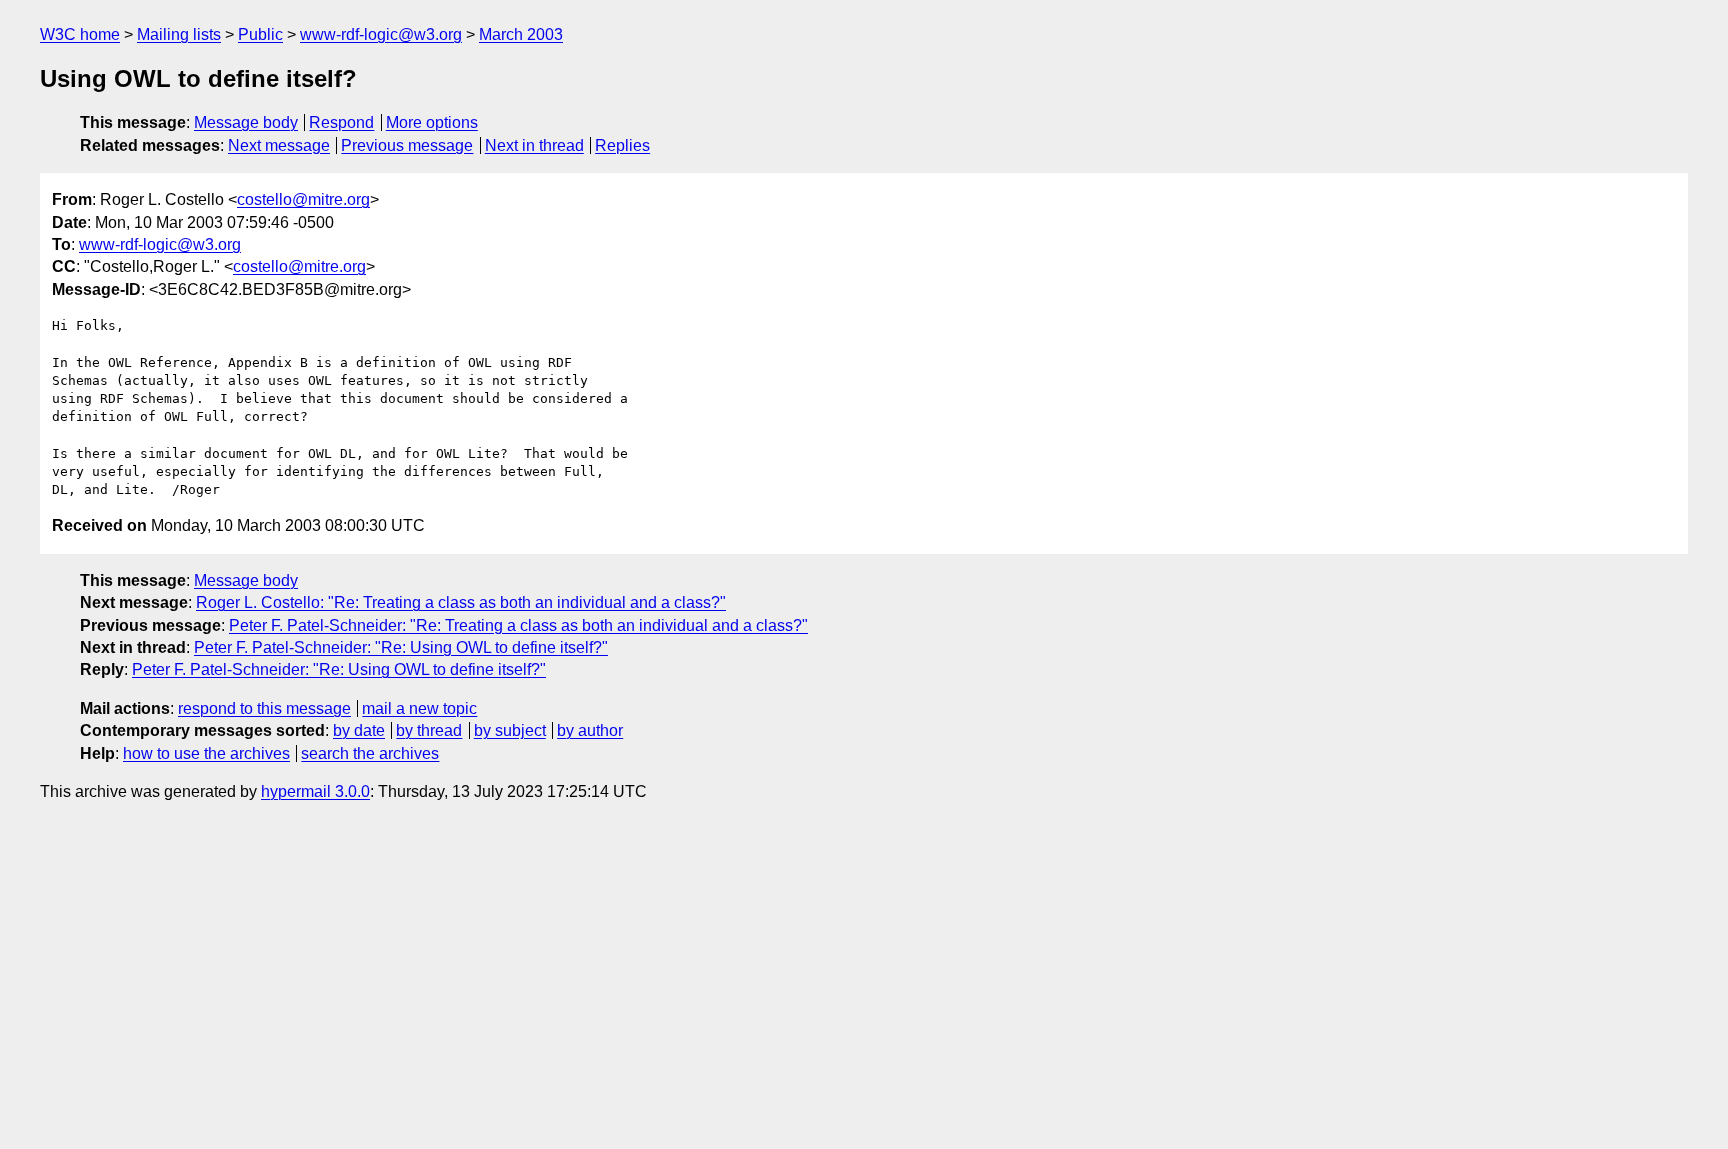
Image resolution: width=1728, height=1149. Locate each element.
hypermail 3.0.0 (315, 791)
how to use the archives (206, 753)
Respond (341, 122)
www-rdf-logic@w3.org (381, 34)
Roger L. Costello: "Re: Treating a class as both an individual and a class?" (461, 602)
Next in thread (534, 145)
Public (260, 34)
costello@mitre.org (303, 199)
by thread (429, 730)
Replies (622, 145)
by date (359, 730)
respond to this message (264, 708)
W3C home (80, 34)
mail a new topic (419, 708)
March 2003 (521, 34)
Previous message (407, 145)
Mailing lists (179, 34)
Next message (279, 145)
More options (432, 122)
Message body (246, 122)
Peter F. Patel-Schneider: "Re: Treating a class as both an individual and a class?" (518, 625)
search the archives (370, 753)
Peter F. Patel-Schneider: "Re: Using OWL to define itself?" (401, 647)
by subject (510, 730)
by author (590, 730)
